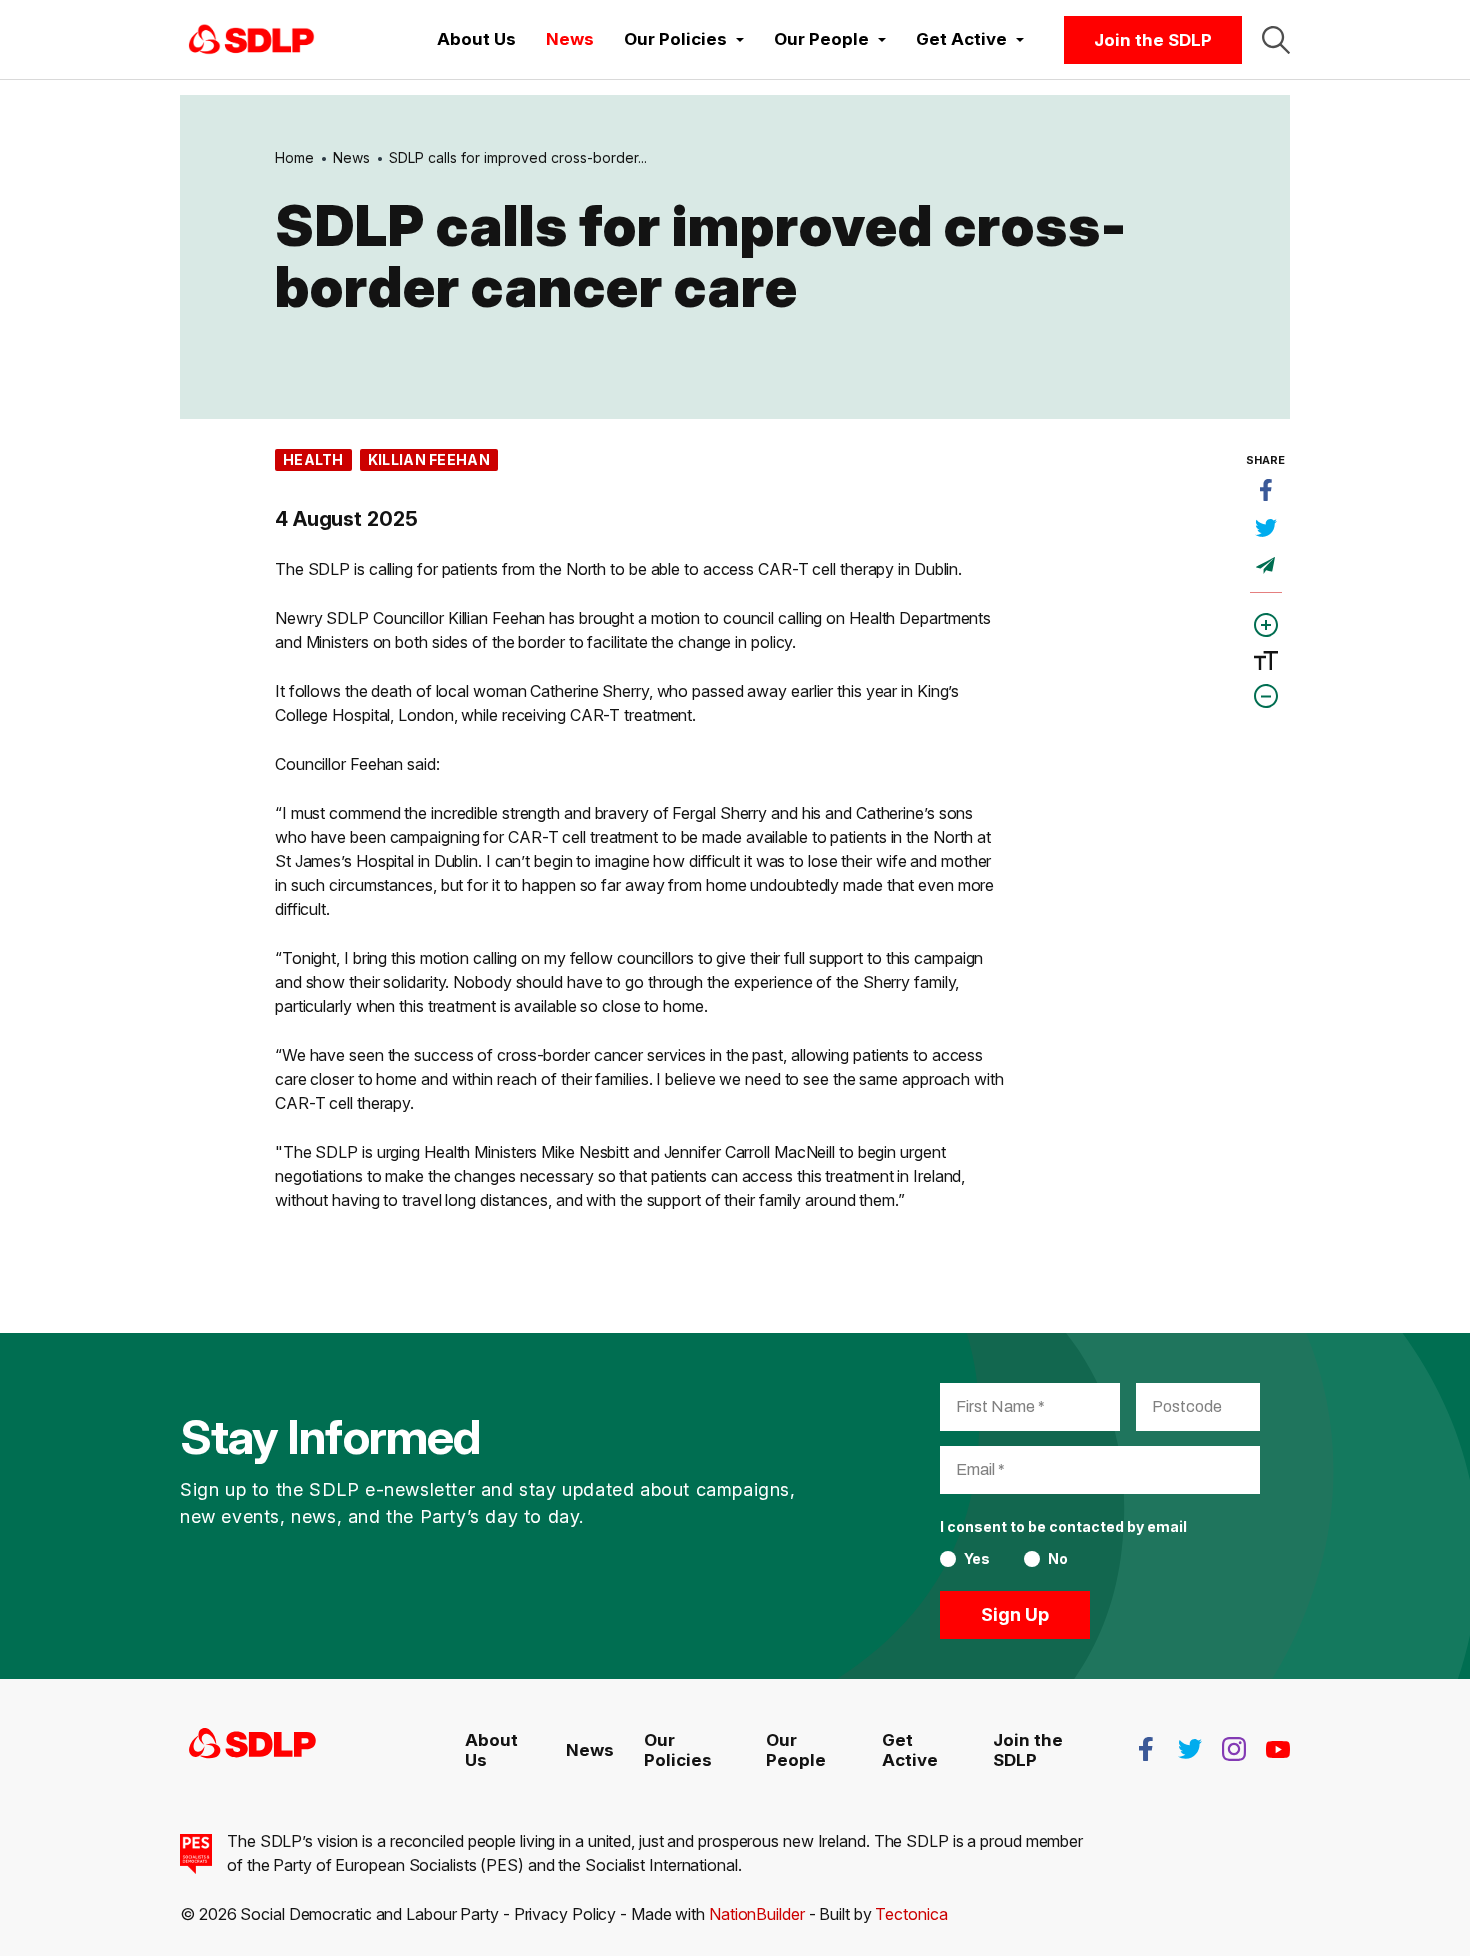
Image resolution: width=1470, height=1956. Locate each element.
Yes (977, 1559)
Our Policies (678, 1750)
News (570, 39)
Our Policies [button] (677, 39)
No (1058, 1559)
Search (1276, 40)
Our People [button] (823, 39)
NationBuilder (757, 1914)
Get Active (910, 1750)
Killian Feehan (429, 459)
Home (294, 157)
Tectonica (911, 1914)
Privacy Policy (565, 1914)
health (313, 459)
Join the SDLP (1153, 40)
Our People (796, 1750)
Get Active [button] (963, 39)
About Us (476, 39)
